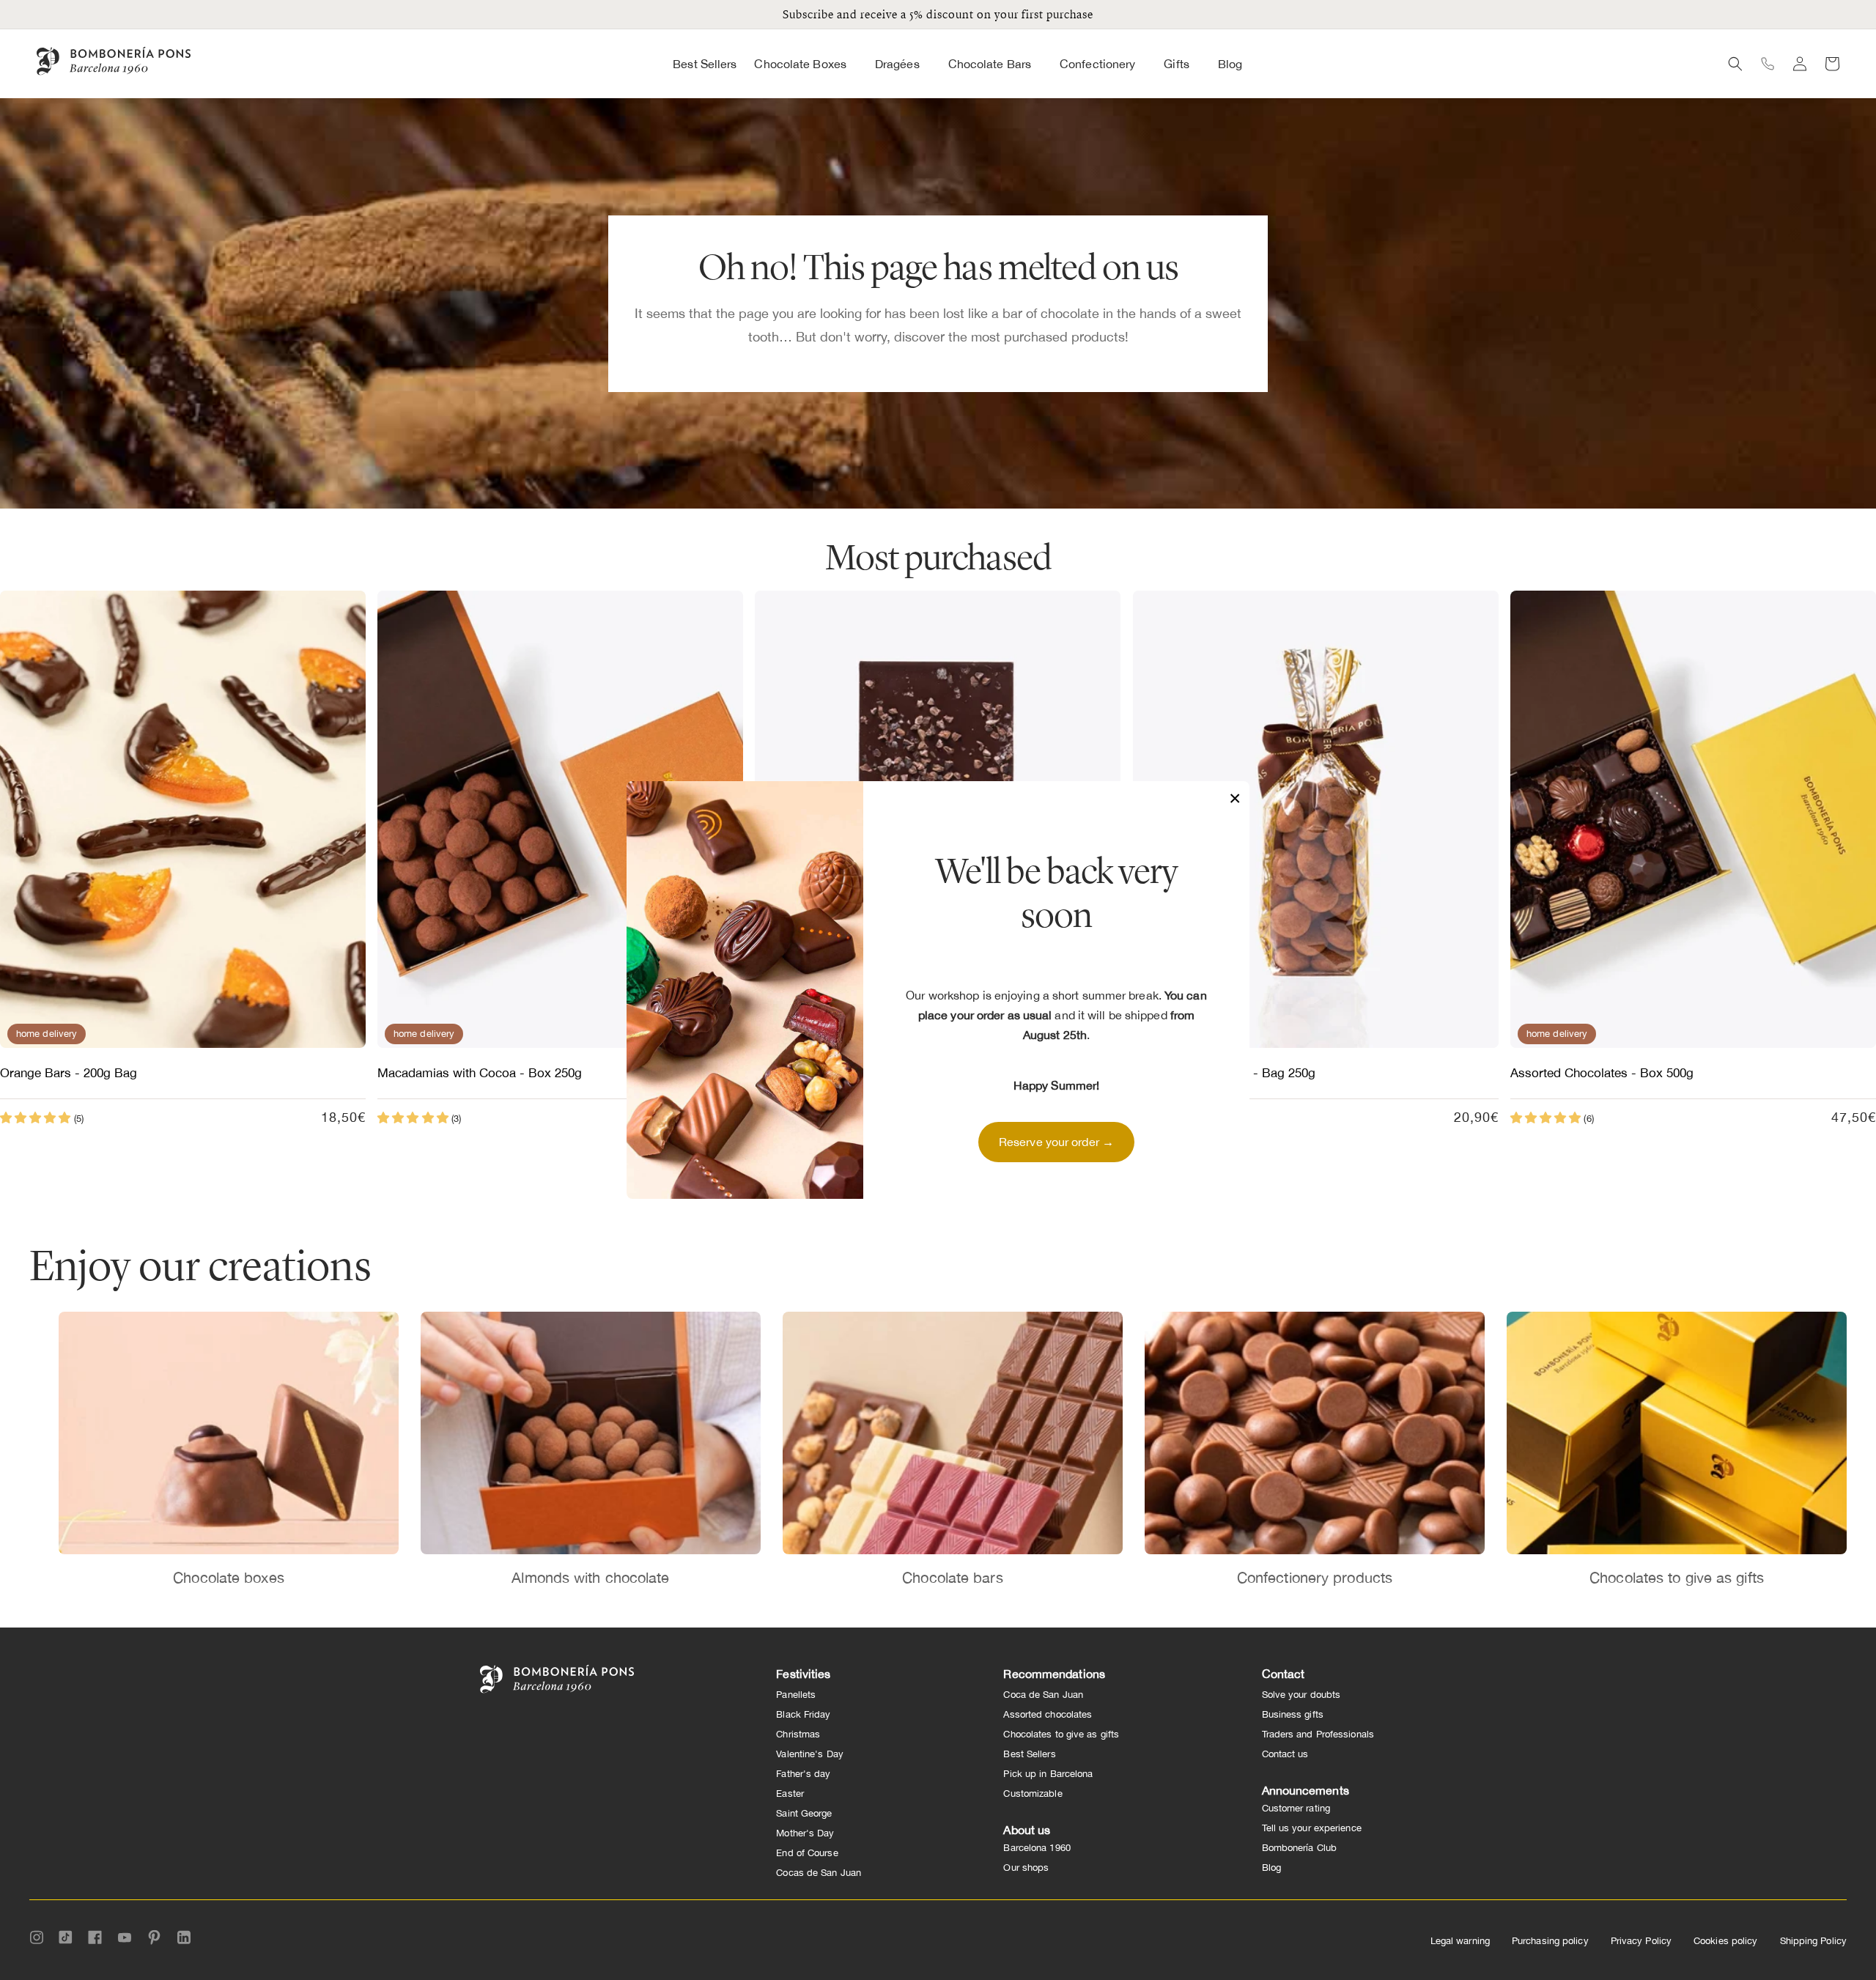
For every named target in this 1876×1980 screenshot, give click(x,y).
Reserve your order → (1056, 1142)
